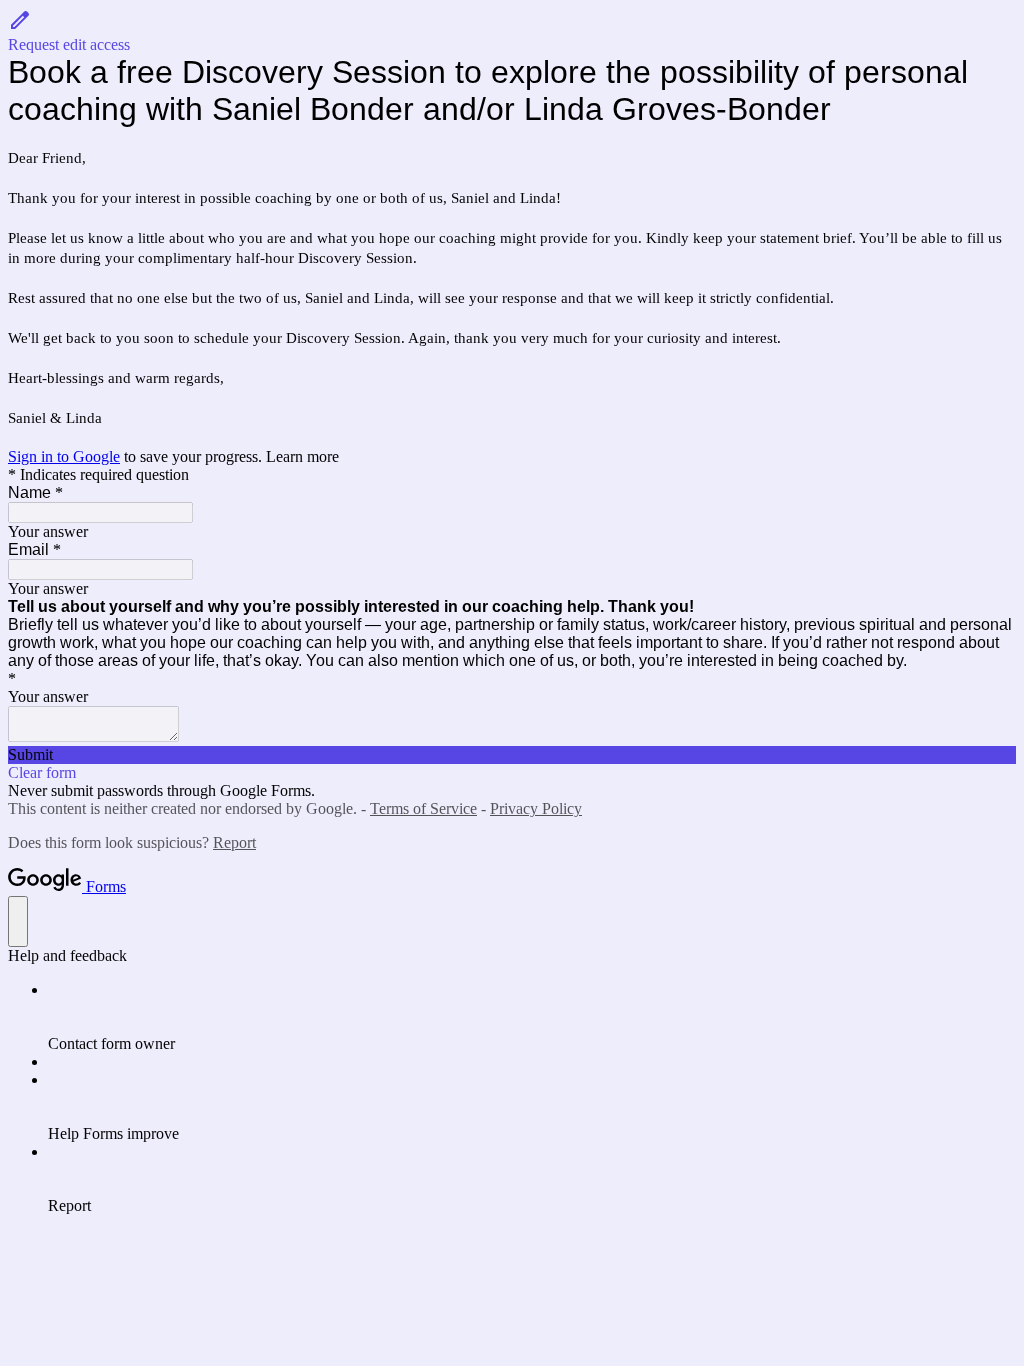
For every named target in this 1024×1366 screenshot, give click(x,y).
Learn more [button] (302, 456)
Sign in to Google (64, 456)
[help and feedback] (18, 921)
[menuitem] (532, 1017)
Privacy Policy (536, 808)
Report (234, 842)
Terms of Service (423, 808)
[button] (512, 31)
